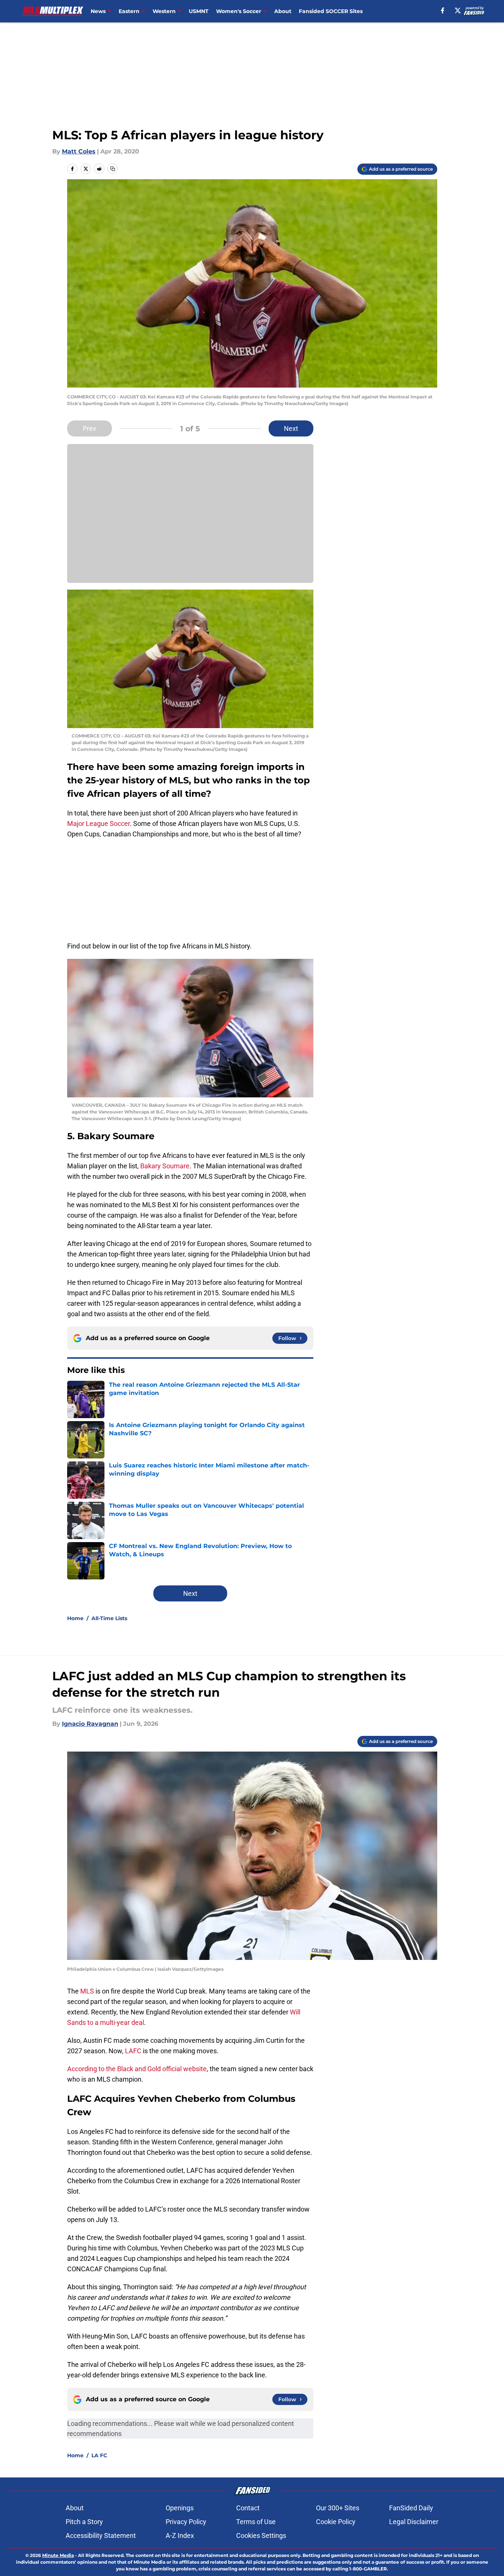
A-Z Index (180, 2535)
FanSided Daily (411, 2508)
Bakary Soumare (165, 1166)
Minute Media (58, 2555)
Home (75, 1618)
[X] (458, 10)
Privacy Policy (186, 2522)
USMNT (199, 11)
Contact (248, 2508)
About (283, 11)
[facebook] (443, 10)
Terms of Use (256, 2522)
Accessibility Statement (101, 2535)
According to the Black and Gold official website (137, 2069)
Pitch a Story (84, 2522)
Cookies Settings (261, 2535)
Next (291, 428)
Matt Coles (79, 151)
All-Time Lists (109, 1618)
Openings (180, 2508)
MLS (88, 1991)
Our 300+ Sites (338, 2508)
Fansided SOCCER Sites (331, 11)
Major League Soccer (98, 824)
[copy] (113, 169)
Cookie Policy (336, 2522)
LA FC (99, 2455)
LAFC (134, 2051)
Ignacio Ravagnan (90, 1724)
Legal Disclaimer (414, 2522)
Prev (90, 428)
